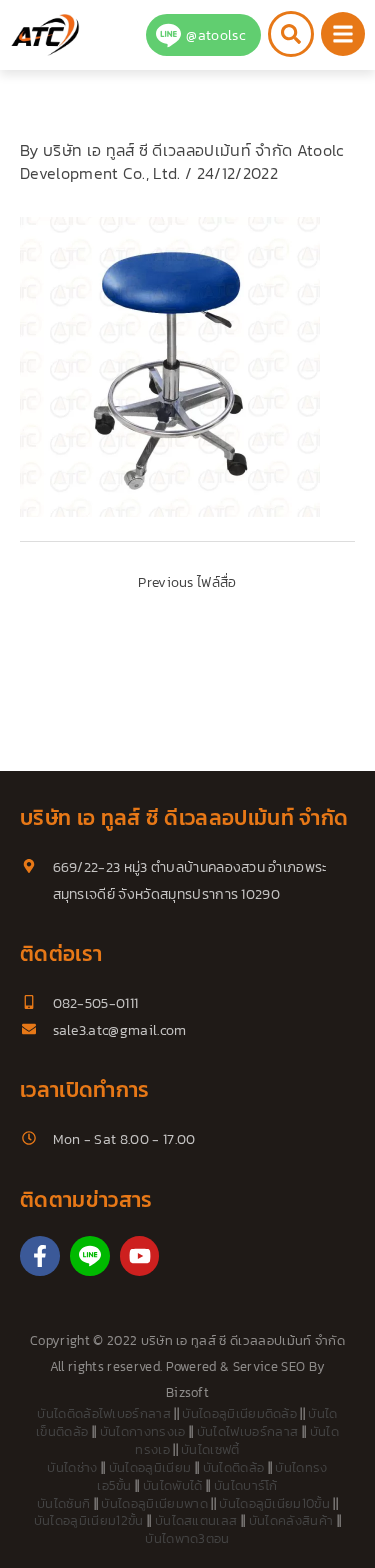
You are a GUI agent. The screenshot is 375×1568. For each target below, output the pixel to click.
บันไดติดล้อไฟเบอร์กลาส (104, 1413)
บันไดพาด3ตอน (187, 1538)
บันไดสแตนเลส (196, 1520)
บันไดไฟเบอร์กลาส (247, 1431)
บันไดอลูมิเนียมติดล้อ (239, 1413)
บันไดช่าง (72, 1467)
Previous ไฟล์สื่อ (187, 582)
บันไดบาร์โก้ (246, 1485)
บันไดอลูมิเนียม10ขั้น (274, 1503)
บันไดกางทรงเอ (143, 1431)
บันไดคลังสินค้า (291, 1520)
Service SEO (269, 1366)
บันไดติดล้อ (234, 1467)
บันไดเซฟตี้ (210, 1449)
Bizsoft (187, 1392)
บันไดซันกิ (63, 1503)
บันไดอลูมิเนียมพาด (154, 1503)
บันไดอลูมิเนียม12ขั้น (89, 1520)
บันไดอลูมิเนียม (150, 1467)
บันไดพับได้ (173, 1485)
